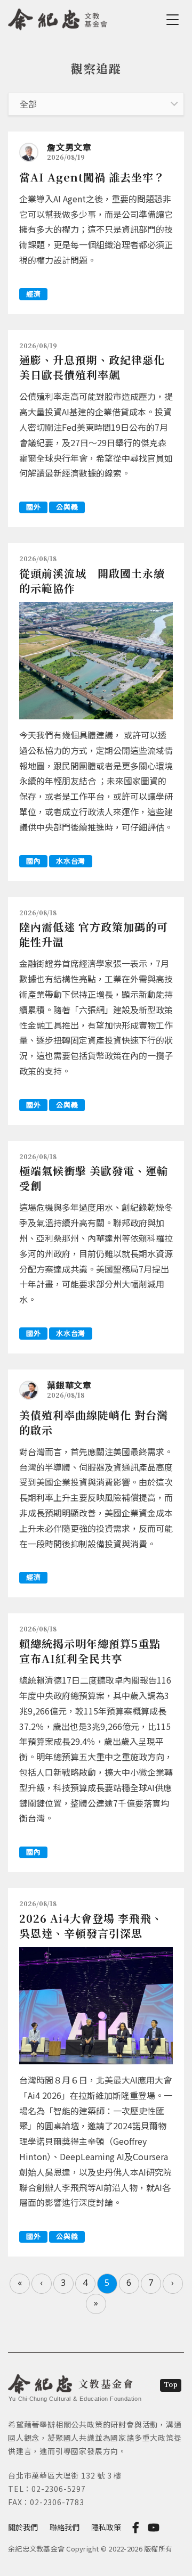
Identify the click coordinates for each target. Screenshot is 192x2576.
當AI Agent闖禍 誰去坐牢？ (92, 177)
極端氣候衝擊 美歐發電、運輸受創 (94, 1178)
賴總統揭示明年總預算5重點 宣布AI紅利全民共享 (90, 1651)
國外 (33, 507)
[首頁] (58, 18)
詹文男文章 (69, 147)
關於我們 (23, 2527)
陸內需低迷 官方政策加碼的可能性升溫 (94, 934)
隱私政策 (106, 2527)
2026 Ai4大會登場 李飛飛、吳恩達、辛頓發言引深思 (91, 1926)
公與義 (67, 507)
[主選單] (174, 20)
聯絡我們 (65, 2527)
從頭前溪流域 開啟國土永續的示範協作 (92, 581)
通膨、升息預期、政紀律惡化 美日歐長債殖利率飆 (92, 367)
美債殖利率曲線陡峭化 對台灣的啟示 (94, 1422)
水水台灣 (71, 861)
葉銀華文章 (69, 1385)
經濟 (33, 294)
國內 (33, 861)
